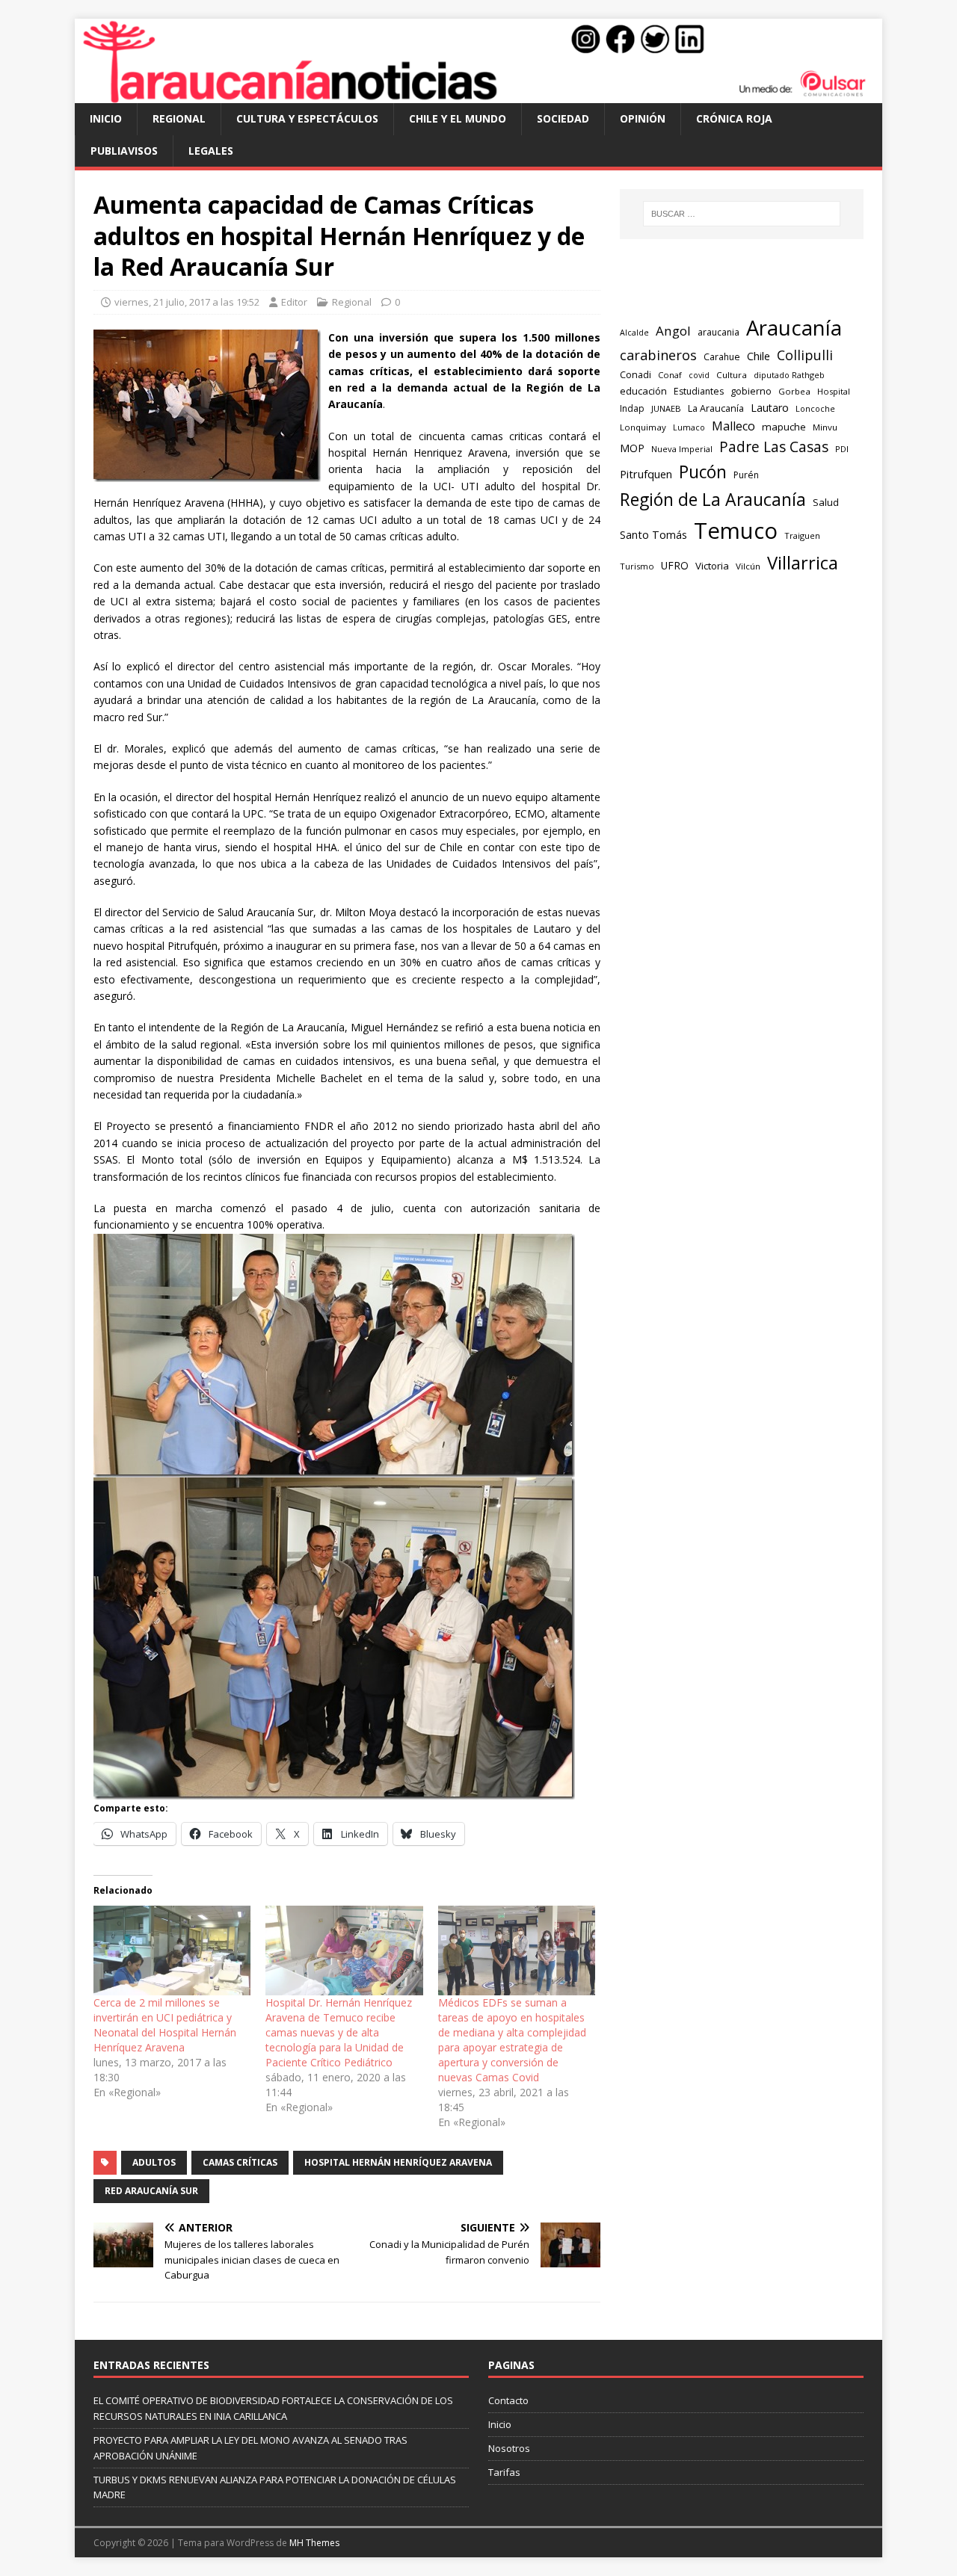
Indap (632, 408)
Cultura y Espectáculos (307, 118)
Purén (746, 475)
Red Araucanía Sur (151, 2191)
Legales (211, 151)
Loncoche (815, 408)
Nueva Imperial (682, 449)
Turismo (637, 566)
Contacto (508, 2400)
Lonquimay (643, 427)
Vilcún (748, 566)
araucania (718, 332)
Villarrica (803, 563)
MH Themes (314, 2543)
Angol (673, 331)
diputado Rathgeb (789, 375)
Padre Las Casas (774, 447)
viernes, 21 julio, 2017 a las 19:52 (187, 302)
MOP (632, 448)
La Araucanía (716, 408)
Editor (294, 302)
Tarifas (504, 2472)
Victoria (712, 566)
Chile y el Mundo (458, 118)
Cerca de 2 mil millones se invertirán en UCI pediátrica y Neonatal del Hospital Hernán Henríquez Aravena (165, 2025)
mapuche (784, 427)
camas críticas (240, 2162)
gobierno (751, 391)
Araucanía (794, 328)
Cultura (732, 375)
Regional (179, 118)
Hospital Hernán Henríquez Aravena (398, 2162)
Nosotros (509, 2448)
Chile (758, 356)
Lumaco (689, 427)
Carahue (722, 357)
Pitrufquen (646, 474)
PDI (842, 449)
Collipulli (805, 355)
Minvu (825, 427)
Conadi (636, 374)
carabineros (658, 355)
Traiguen (802, 535)
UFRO (675, 565)
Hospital (834, 391)
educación (643, 391)
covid (699, 375)
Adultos (154, 2162)
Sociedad (563, 118)
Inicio (106, 118)
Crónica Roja (734, 118)
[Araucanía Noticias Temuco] (478, 95)
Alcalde (634, 333)
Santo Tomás (653, 535)
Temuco (736, 531)
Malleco (733, 426)
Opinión (643, 118)
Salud (826, 502)
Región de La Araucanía (713, 499)
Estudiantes (699, 391)
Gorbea (794, 391)
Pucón (703, 472)
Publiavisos (124, 151)
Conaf (670, 375)
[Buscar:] (742, 214)
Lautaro (770, 408)
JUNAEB (666, 408)
